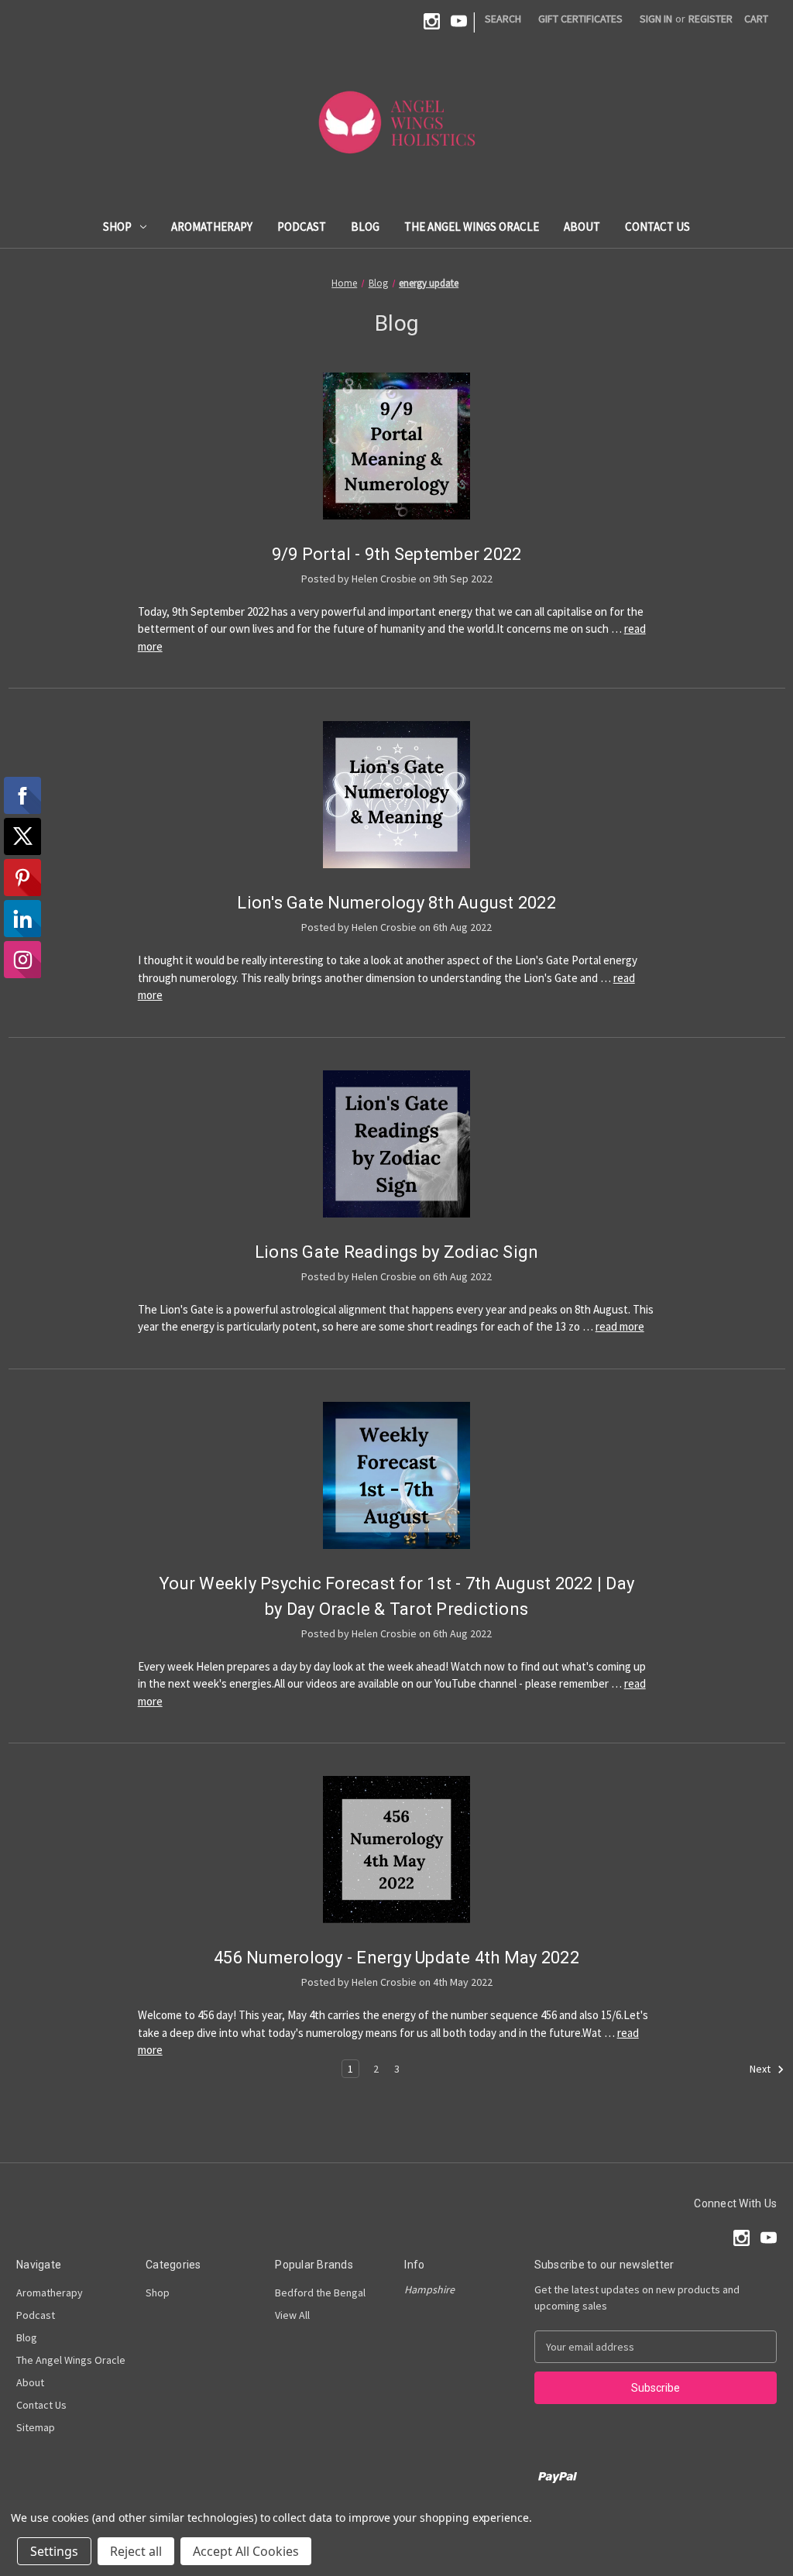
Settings (54, 2551)
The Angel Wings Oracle (472, 227)
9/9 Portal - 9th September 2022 (397, 554)
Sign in (656, 19)
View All (292, 2315)
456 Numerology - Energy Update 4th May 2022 (396, 1958)
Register (711, 19)
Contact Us (657, 227)
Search (503, 19)
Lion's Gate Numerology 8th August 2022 (396, 903)
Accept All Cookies (246, 2551)
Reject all (136, 2551)
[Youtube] (459, 21)
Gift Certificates (580, 19)
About (582, 227)
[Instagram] (432, 21)
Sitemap (36, 2427)
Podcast (302, 227)
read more (620, 1326)
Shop (117, 227)
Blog (365, 227)
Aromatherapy (212, 227)
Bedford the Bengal (320, 2293)
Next (761, 2069)
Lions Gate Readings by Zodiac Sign (397, 1252)
